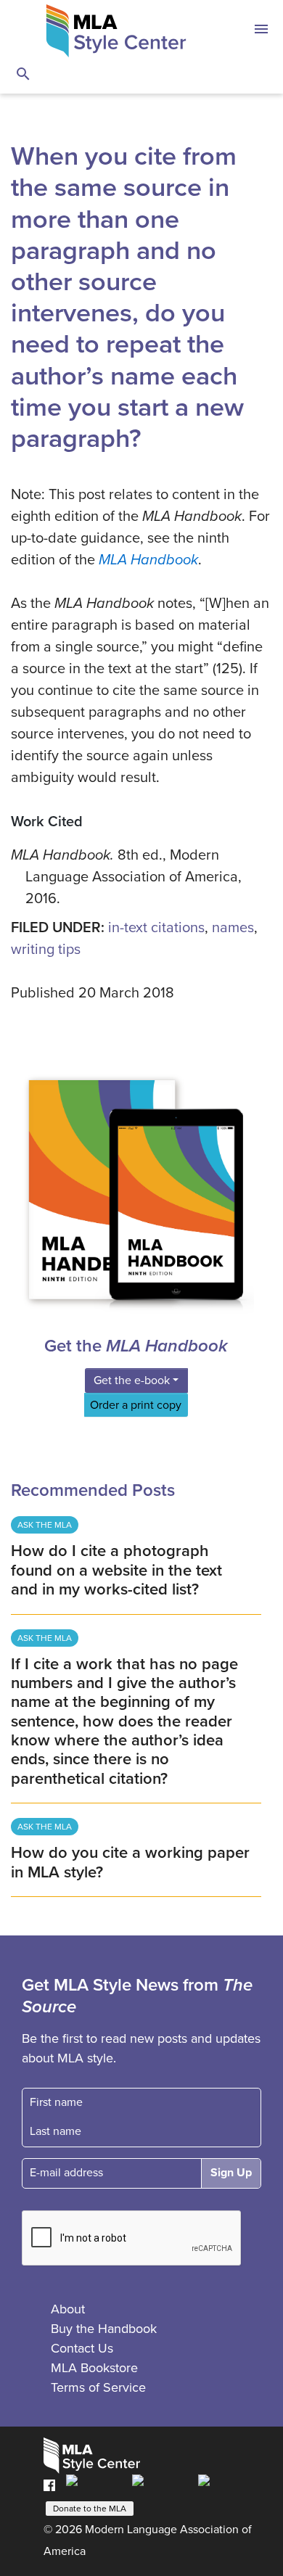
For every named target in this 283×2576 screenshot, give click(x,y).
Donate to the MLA (90, 2509)
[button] (261, 31)
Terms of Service (98, 2387)
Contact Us (82, 2348)
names (233, 928)
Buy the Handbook (104, 2329)
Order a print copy (136, 1405)
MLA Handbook (148, 560)
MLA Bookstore (94, 2368)
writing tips (46, 950)
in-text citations (156, 928)
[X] (161, 2485)
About (68, 2309)
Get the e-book (132, 1380)
